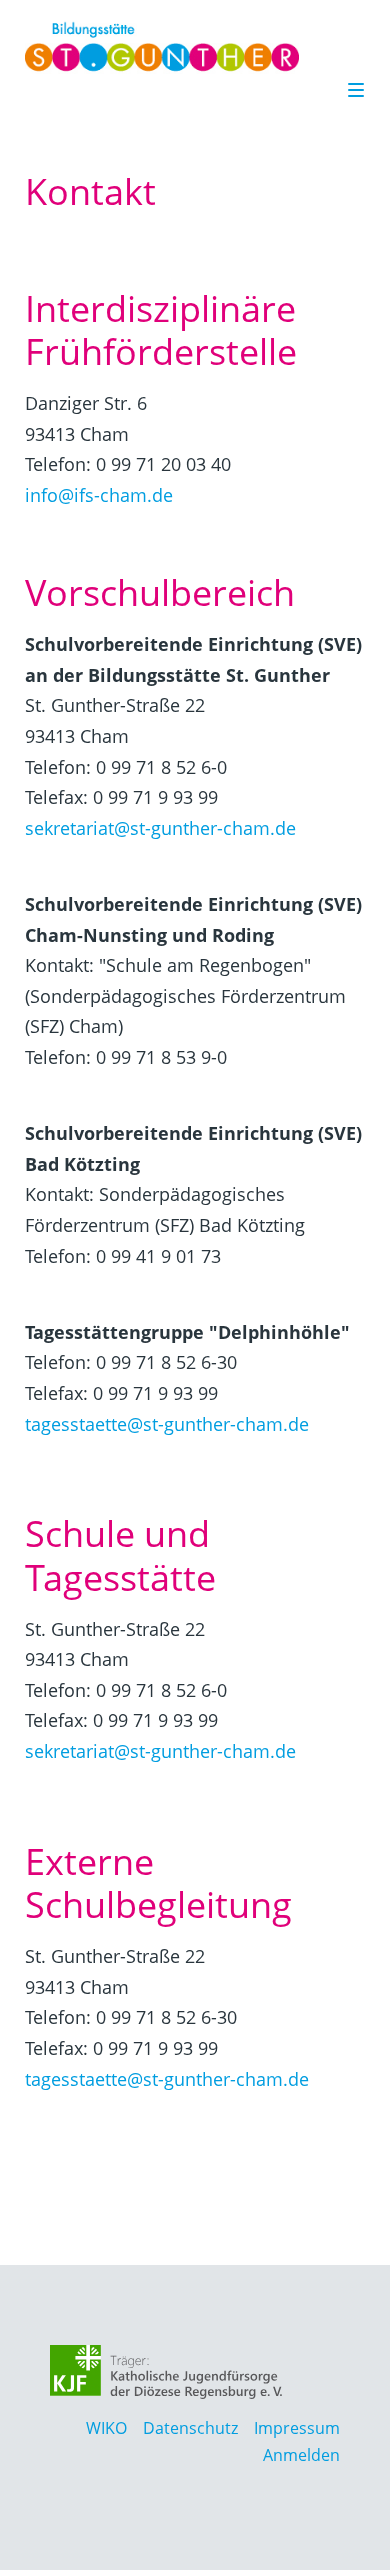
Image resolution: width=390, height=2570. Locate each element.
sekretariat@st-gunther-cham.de (160, 828)
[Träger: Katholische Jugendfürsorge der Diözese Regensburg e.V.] (166, 2372)
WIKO (106, 2428)
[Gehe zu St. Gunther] (186, 47)
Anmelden (301, 2455)
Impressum (297, 2428)
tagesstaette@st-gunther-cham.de (167, 1424)
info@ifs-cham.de (99, 495)
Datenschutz (190, 2428)
